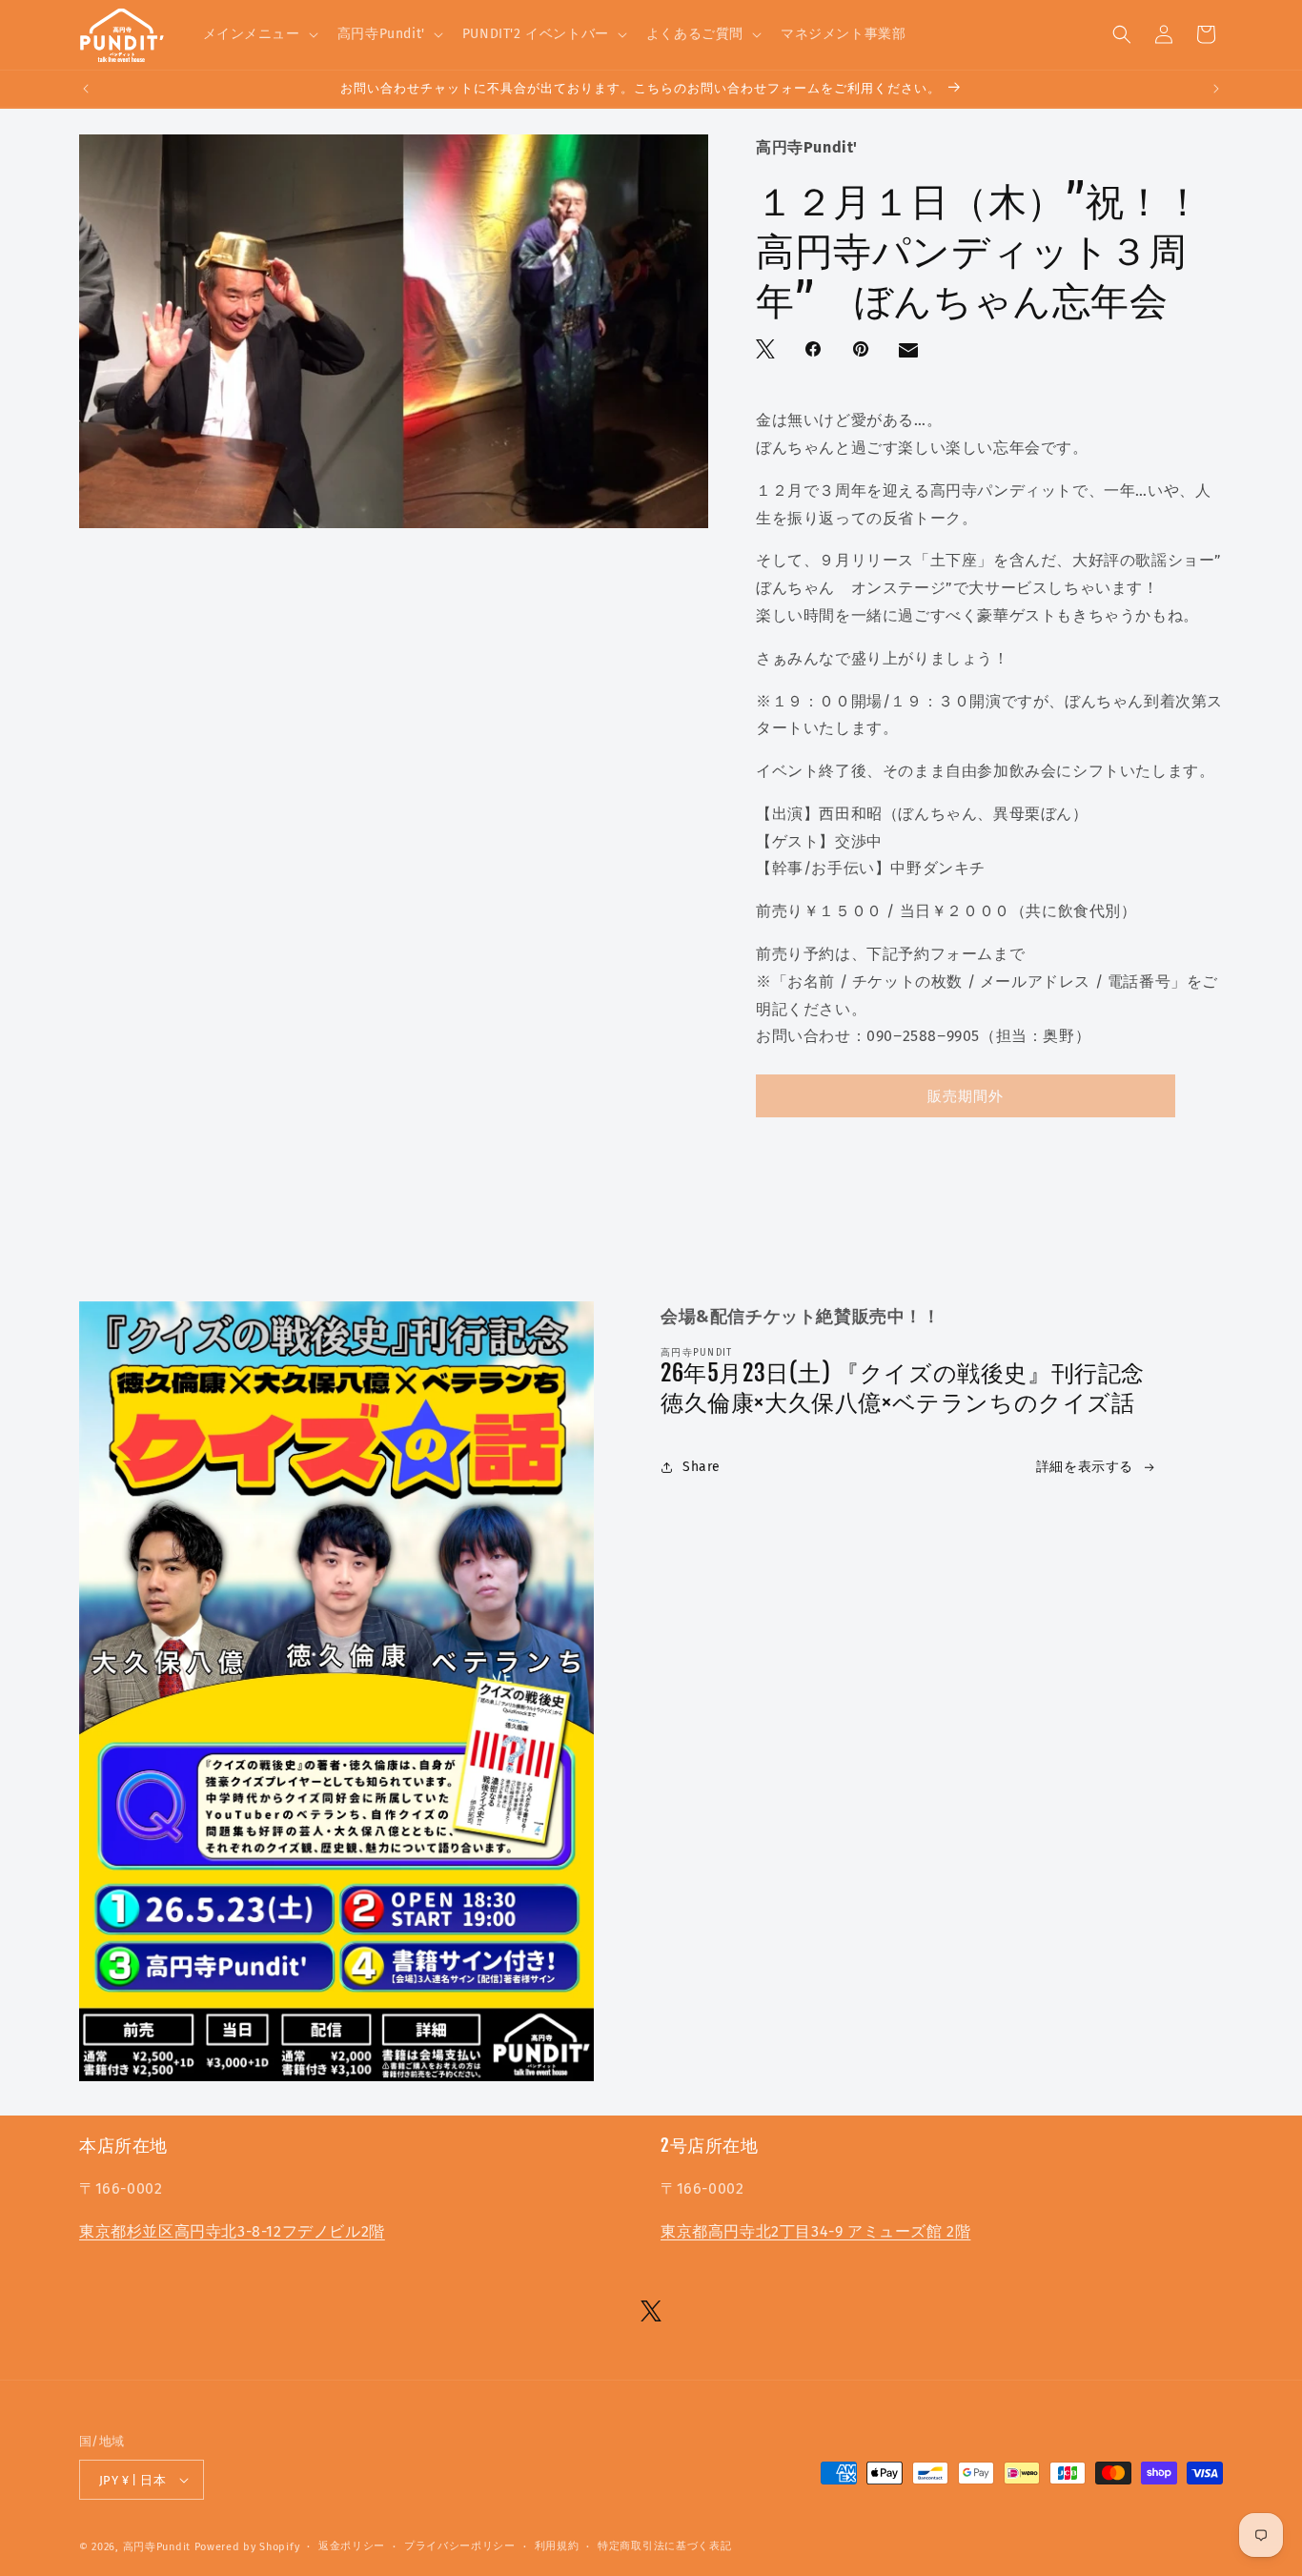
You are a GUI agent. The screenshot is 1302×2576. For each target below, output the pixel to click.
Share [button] (702, 1467)
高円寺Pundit (157, 2547)
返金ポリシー (352, 2546)
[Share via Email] (910, 355)
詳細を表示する (1085, 1467)
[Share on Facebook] (815, 351)
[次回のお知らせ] (1216, 89)
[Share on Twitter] (767, 351)
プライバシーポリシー (460, 2546)
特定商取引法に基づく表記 (664, 2546)
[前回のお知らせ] (86, 89)
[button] (259, 34)
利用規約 (557, 2546)
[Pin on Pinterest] (863, 351)
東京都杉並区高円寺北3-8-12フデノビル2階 (232, 2231)
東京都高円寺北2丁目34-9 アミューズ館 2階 (815, 2231)
